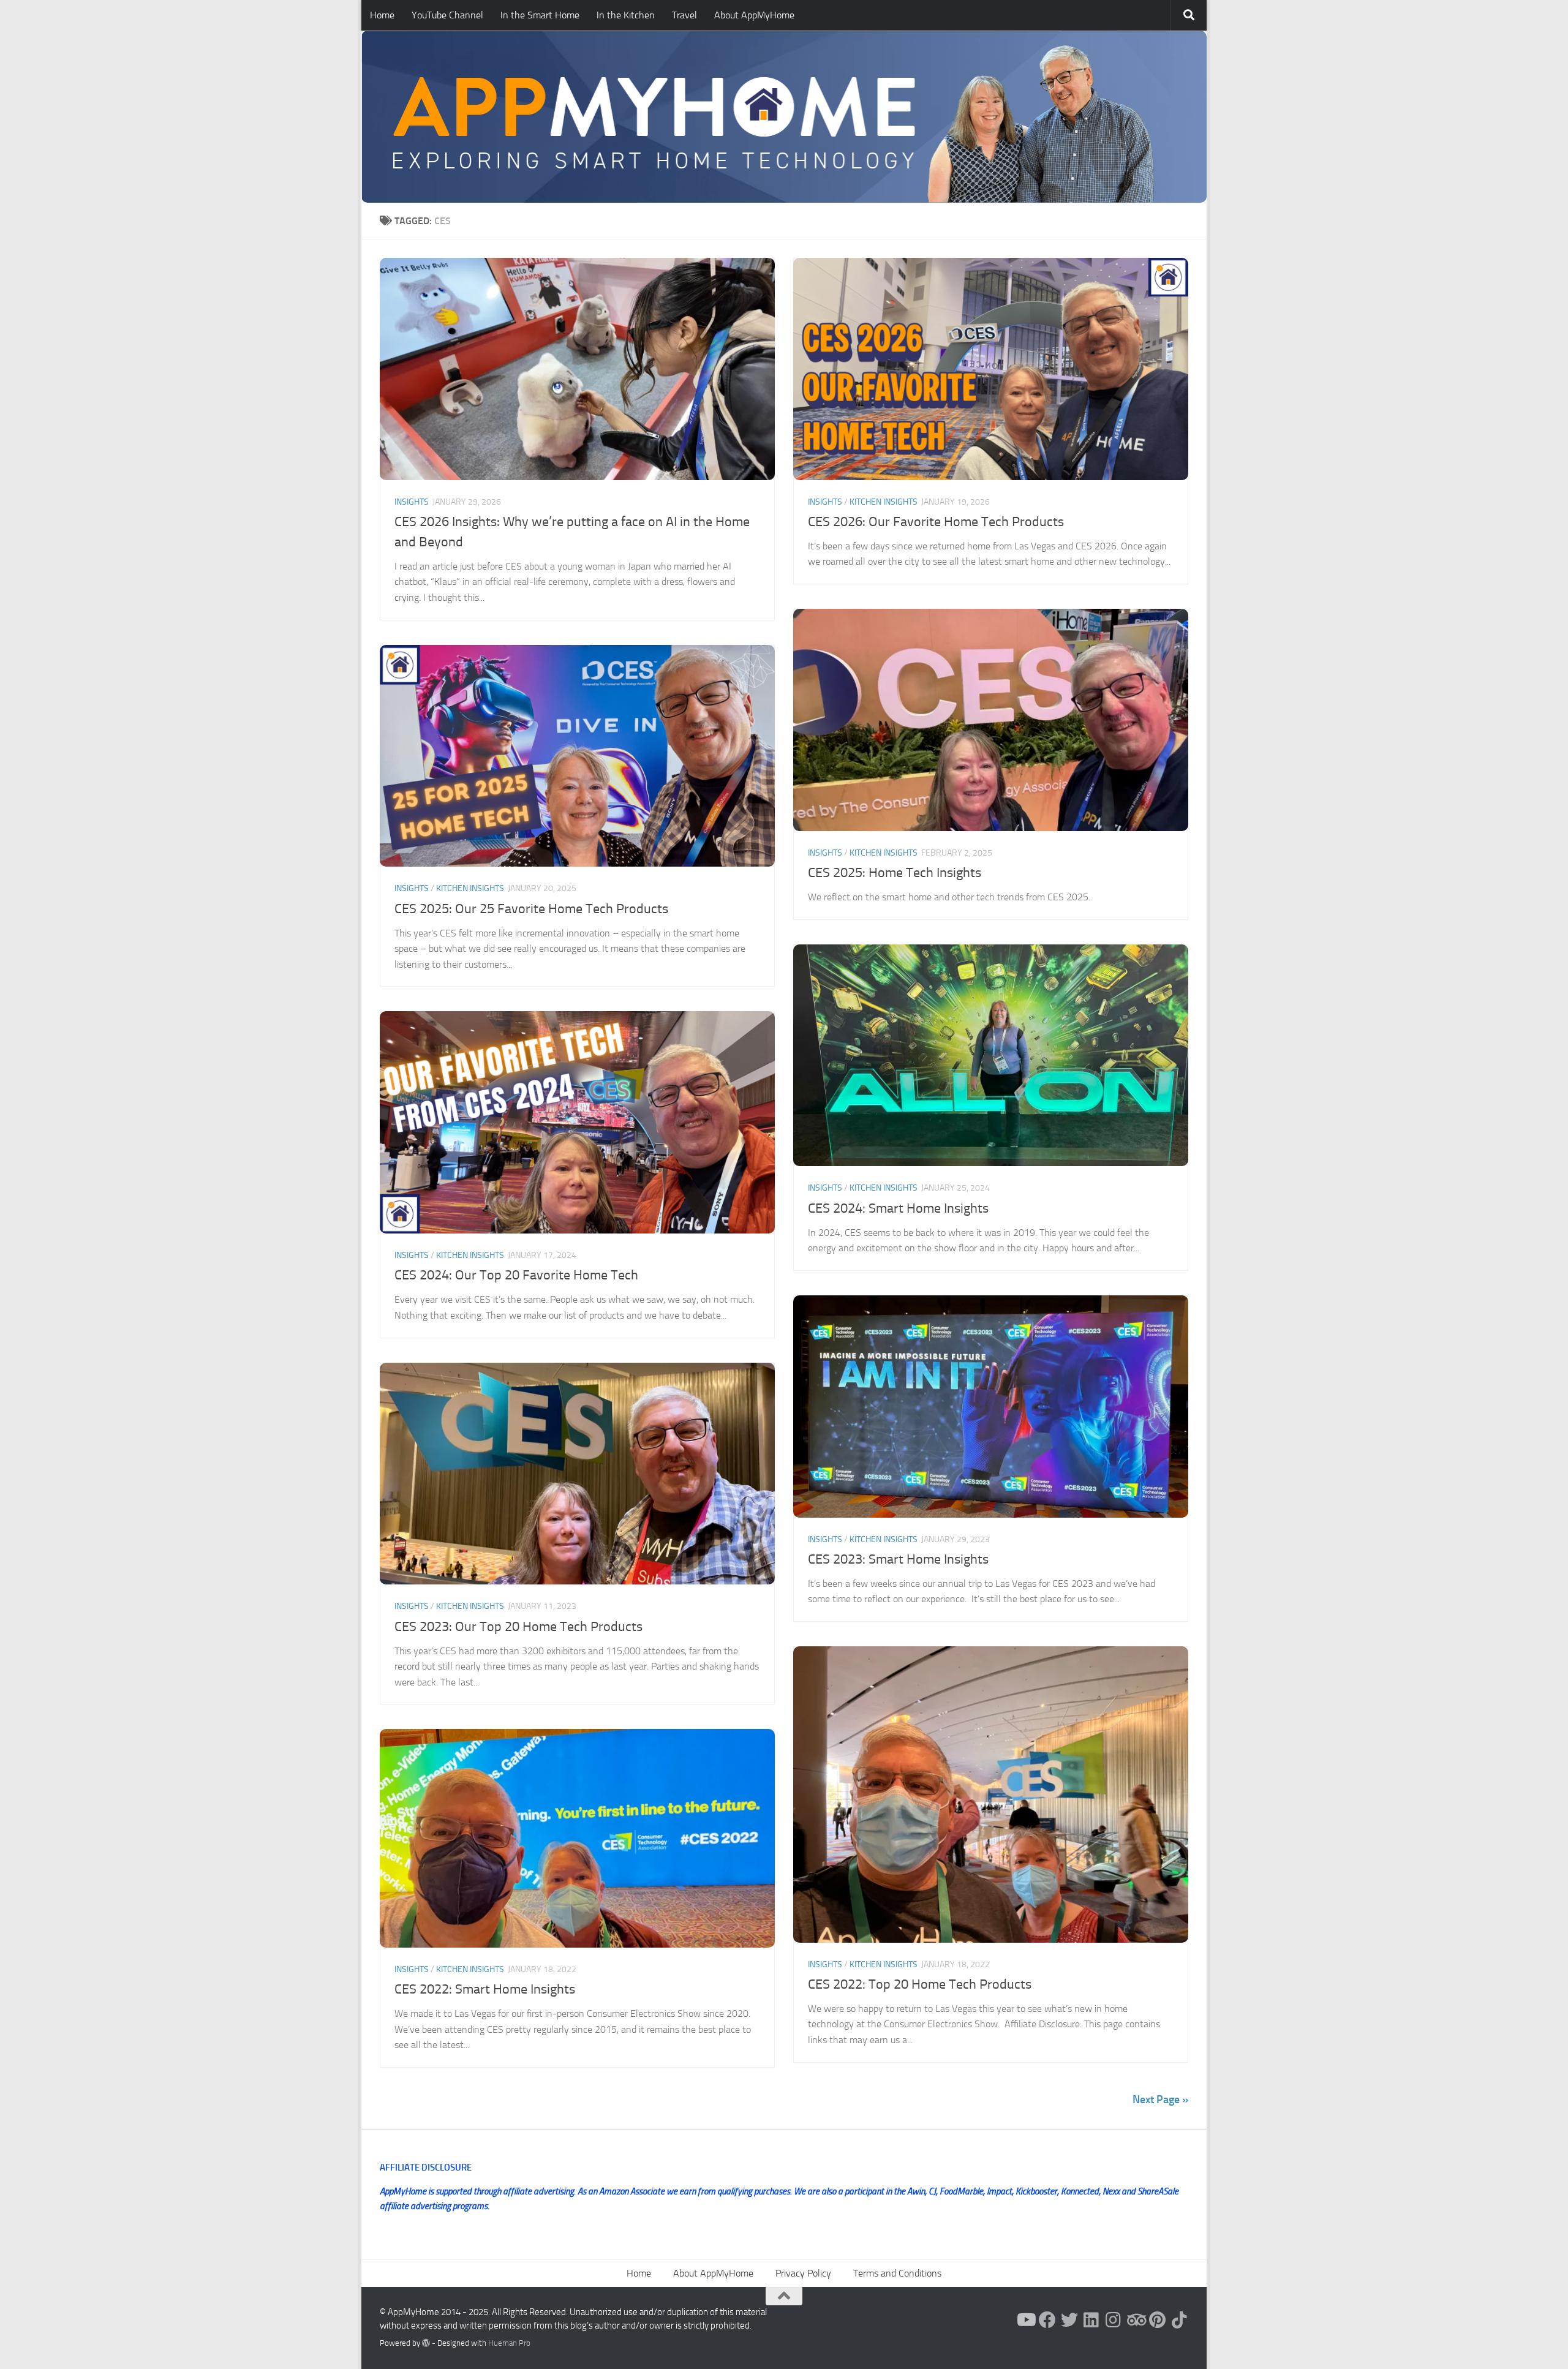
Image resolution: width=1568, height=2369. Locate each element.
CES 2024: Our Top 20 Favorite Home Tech (516, 1275)
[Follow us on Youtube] (1025, 2320)
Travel (684, 15)
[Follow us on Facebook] (1047, 2320)
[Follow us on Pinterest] (1158, 2320)
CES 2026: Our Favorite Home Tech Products (936, 522)
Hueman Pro (509, 2343)
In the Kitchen (626, 15)
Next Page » (1160, 2100)
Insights (412, 502)
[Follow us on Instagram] (1114, 2320)
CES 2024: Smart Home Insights (898, 1208)
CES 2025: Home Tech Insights (895, 873)
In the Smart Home (540, 15)
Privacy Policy (803, 2273)
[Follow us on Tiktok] (1180, 2320)
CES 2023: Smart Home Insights (898, 1559)
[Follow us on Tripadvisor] (1136, 2320)
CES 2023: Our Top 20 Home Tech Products (518, 1627)
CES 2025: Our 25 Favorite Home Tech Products (531, 909)
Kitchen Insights (884, 502)
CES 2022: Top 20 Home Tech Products (920, 1984)
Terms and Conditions (897, 2273)
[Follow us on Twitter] (1069, 2320)
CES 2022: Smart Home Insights (485, 1989)
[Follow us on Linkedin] (1091, 2320)
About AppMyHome (754, 15)
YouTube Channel (447, 15)
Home (382, 15)
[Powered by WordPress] (426, 2343)
